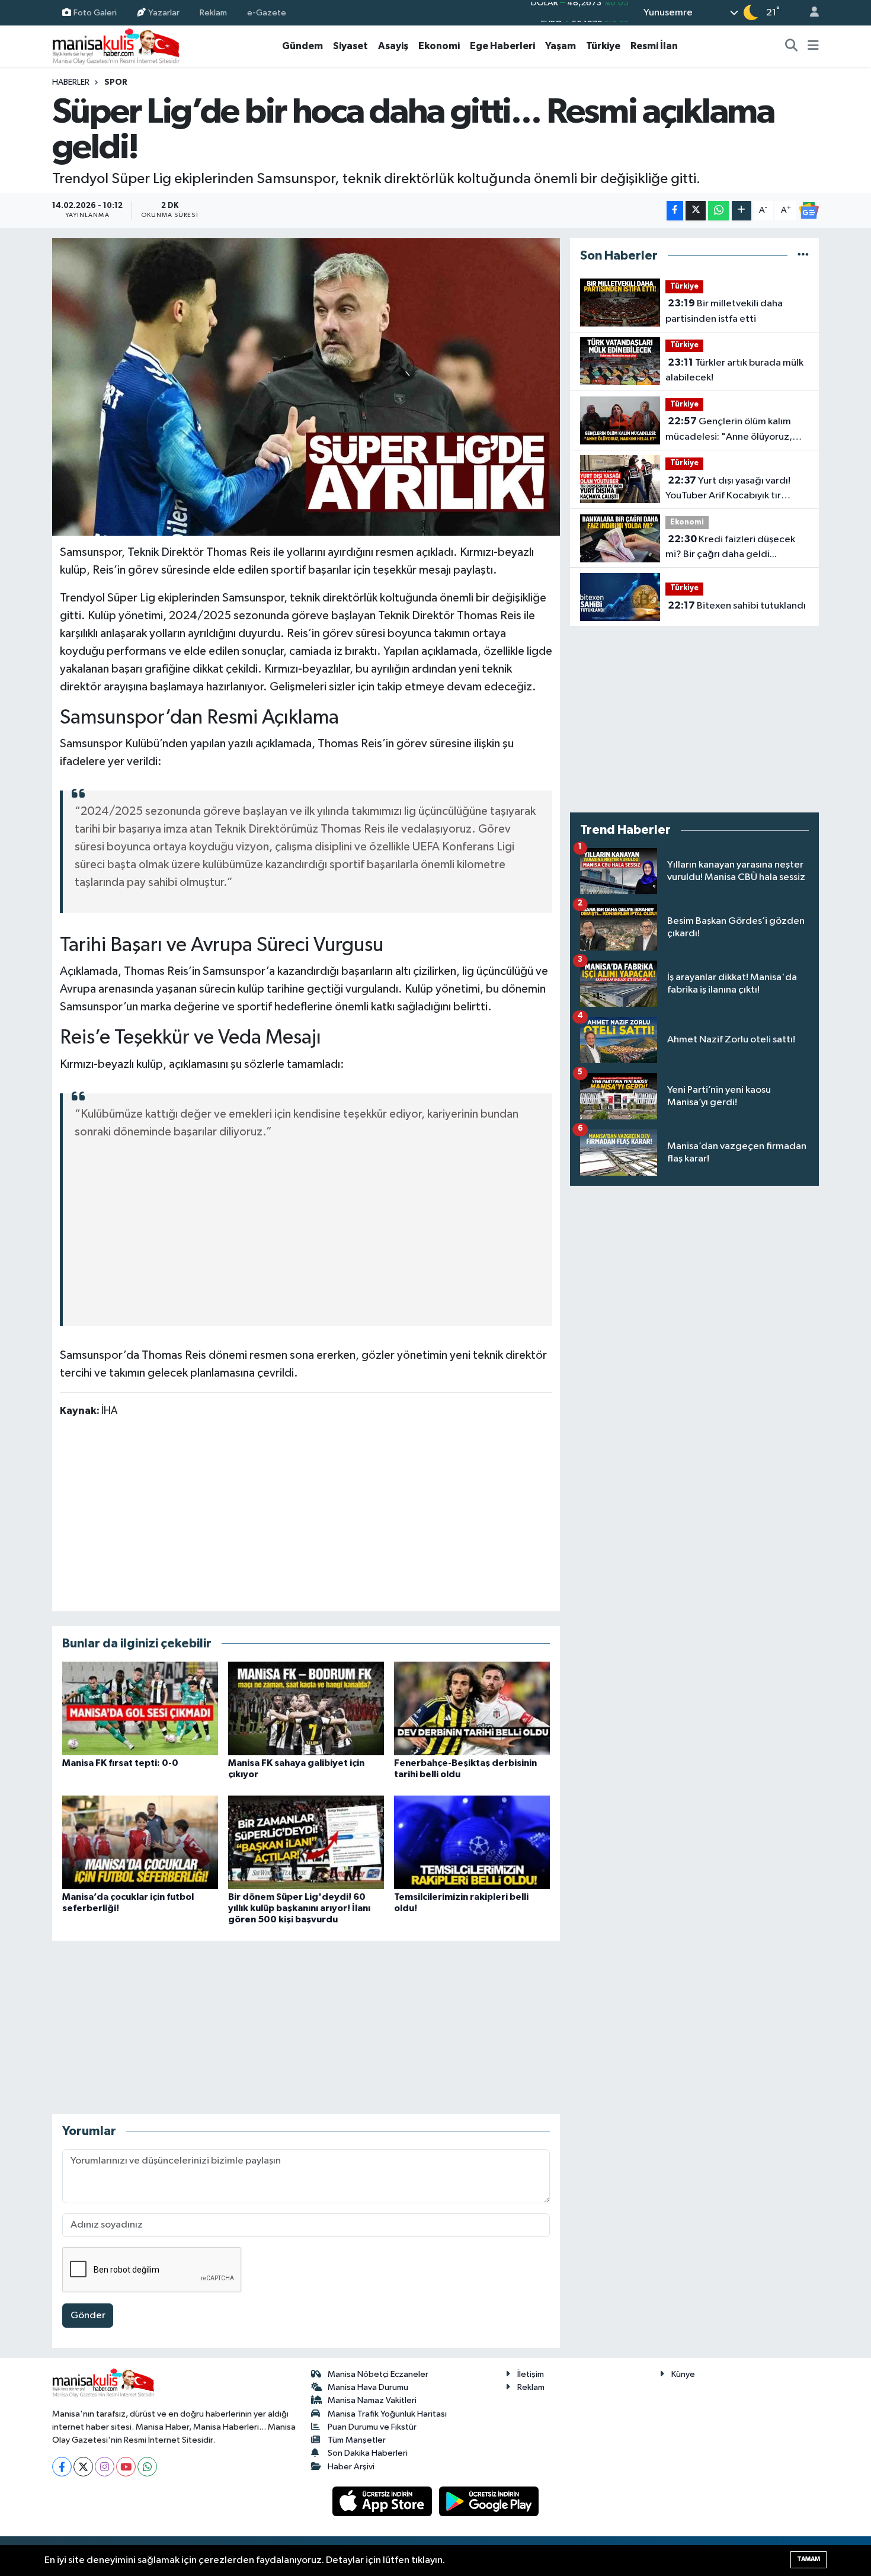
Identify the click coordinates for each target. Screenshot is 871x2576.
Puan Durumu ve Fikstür (372, 2427)
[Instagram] (105, 2467)
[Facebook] (62, 2467)
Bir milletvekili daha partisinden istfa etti (724, 311)
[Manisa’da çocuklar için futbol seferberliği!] (140, 1842)
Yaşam (561, 46)
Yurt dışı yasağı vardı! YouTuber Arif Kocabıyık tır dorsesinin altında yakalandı (728, 489)
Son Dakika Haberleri (368, 2453)
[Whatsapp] (147, 2467)
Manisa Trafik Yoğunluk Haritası (387, 2414)
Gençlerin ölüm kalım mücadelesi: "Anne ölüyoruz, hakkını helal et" (729, 430)
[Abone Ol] (809, 210)
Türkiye (603, 46)
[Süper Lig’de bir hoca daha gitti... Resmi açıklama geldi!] (306, 387)
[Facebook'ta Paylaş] (675, 211)
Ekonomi (439, 46)
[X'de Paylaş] (696, 211)
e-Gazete (267, 12)
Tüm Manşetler (357, 2440)
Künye (683, 2374)
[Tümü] (803, 256)
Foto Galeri (95, 12)
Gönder (88, 2316)
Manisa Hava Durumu (368, 2387)
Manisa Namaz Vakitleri (372, 2400)
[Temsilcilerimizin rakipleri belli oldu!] (472, 1842)
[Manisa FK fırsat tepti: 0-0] (140, 1708)
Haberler (71, 82)
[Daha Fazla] (742, 211)
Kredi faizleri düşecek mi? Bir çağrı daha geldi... (730, 547)
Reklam (213, 12)
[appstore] (383, 2501)
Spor (116, 82)
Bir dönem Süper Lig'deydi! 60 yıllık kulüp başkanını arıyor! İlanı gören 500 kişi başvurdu (299, 1908)
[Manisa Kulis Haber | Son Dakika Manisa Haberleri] (116, 46)
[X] (83, 2467)
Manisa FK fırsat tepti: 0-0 (120, 1763)
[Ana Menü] (813, 46)
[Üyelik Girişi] (809, 13)
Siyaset (350, 46)
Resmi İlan (654, 46)
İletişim (531, 2374)
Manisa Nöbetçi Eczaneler (378, 2374)
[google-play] (489, 2501)
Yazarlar (164, 12)
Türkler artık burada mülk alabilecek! (734, 370)
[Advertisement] (308, 1225)
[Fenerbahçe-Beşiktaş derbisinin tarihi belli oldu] (472, 1708)
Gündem (302, 46)
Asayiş (393, 46)
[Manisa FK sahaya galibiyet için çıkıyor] (306, 1708)
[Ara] (792, 46)
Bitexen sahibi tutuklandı (737, 606)
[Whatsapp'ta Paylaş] (718, 211)
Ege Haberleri (502, 46)
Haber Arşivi (351, 2467)
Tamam (808, 2559)
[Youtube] (126, 2467)
